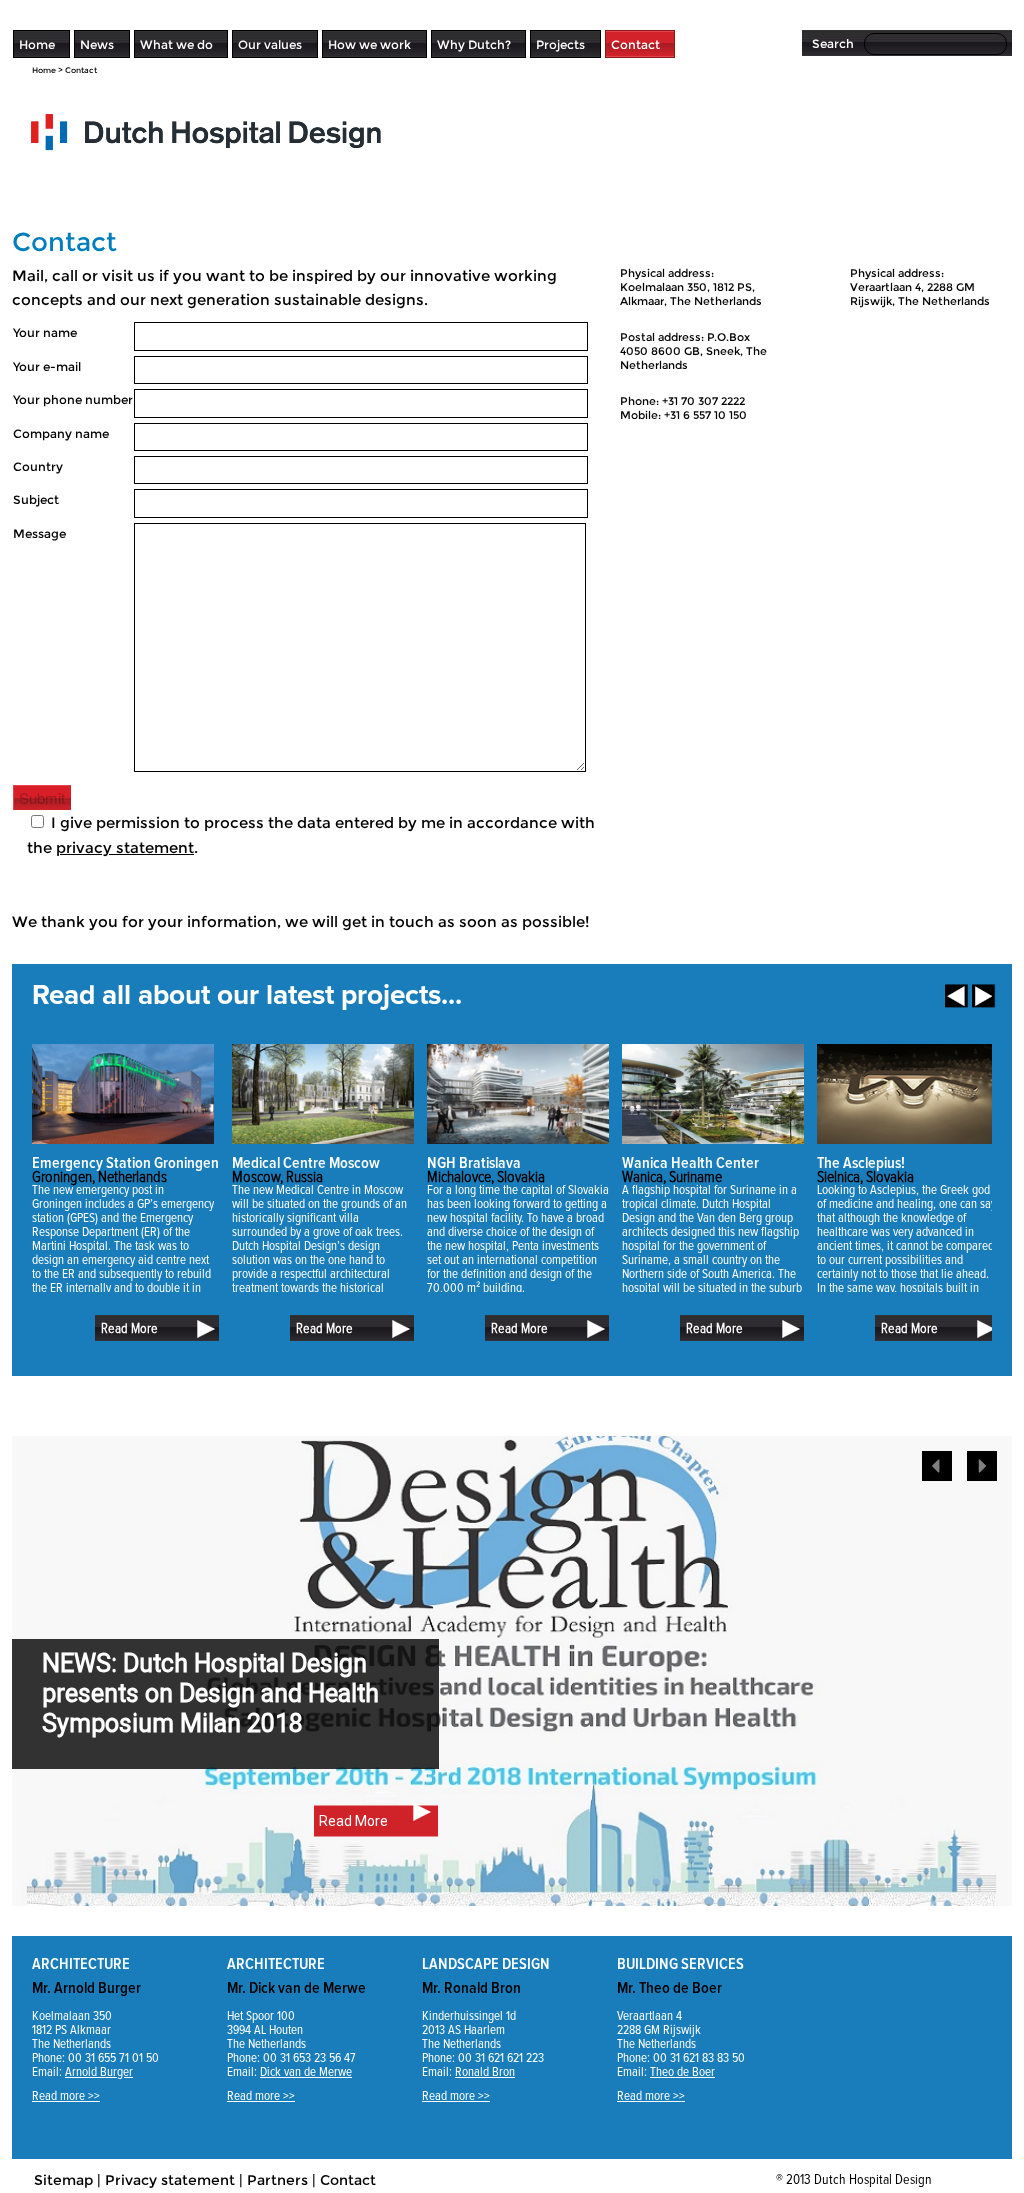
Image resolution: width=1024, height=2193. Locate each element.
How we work (369, 44)
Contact (635, 44)
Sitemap (63, 2180)
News (97, 44)
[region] (512, 1686)
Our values (270, 44)
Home (37, 44)
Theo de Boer (682, 2072)
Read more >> (66, 2096)
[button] (982, 1466)
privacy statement (125, 847)
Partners (277, 2180)
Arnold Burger (99, 2072)
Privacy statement (170, 2180)
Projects (560, 44)
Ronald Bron (485, 2072)
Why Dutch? (474, 44)
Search (833, 43)
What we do (176, 44)
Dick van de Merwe (306, 2072)
